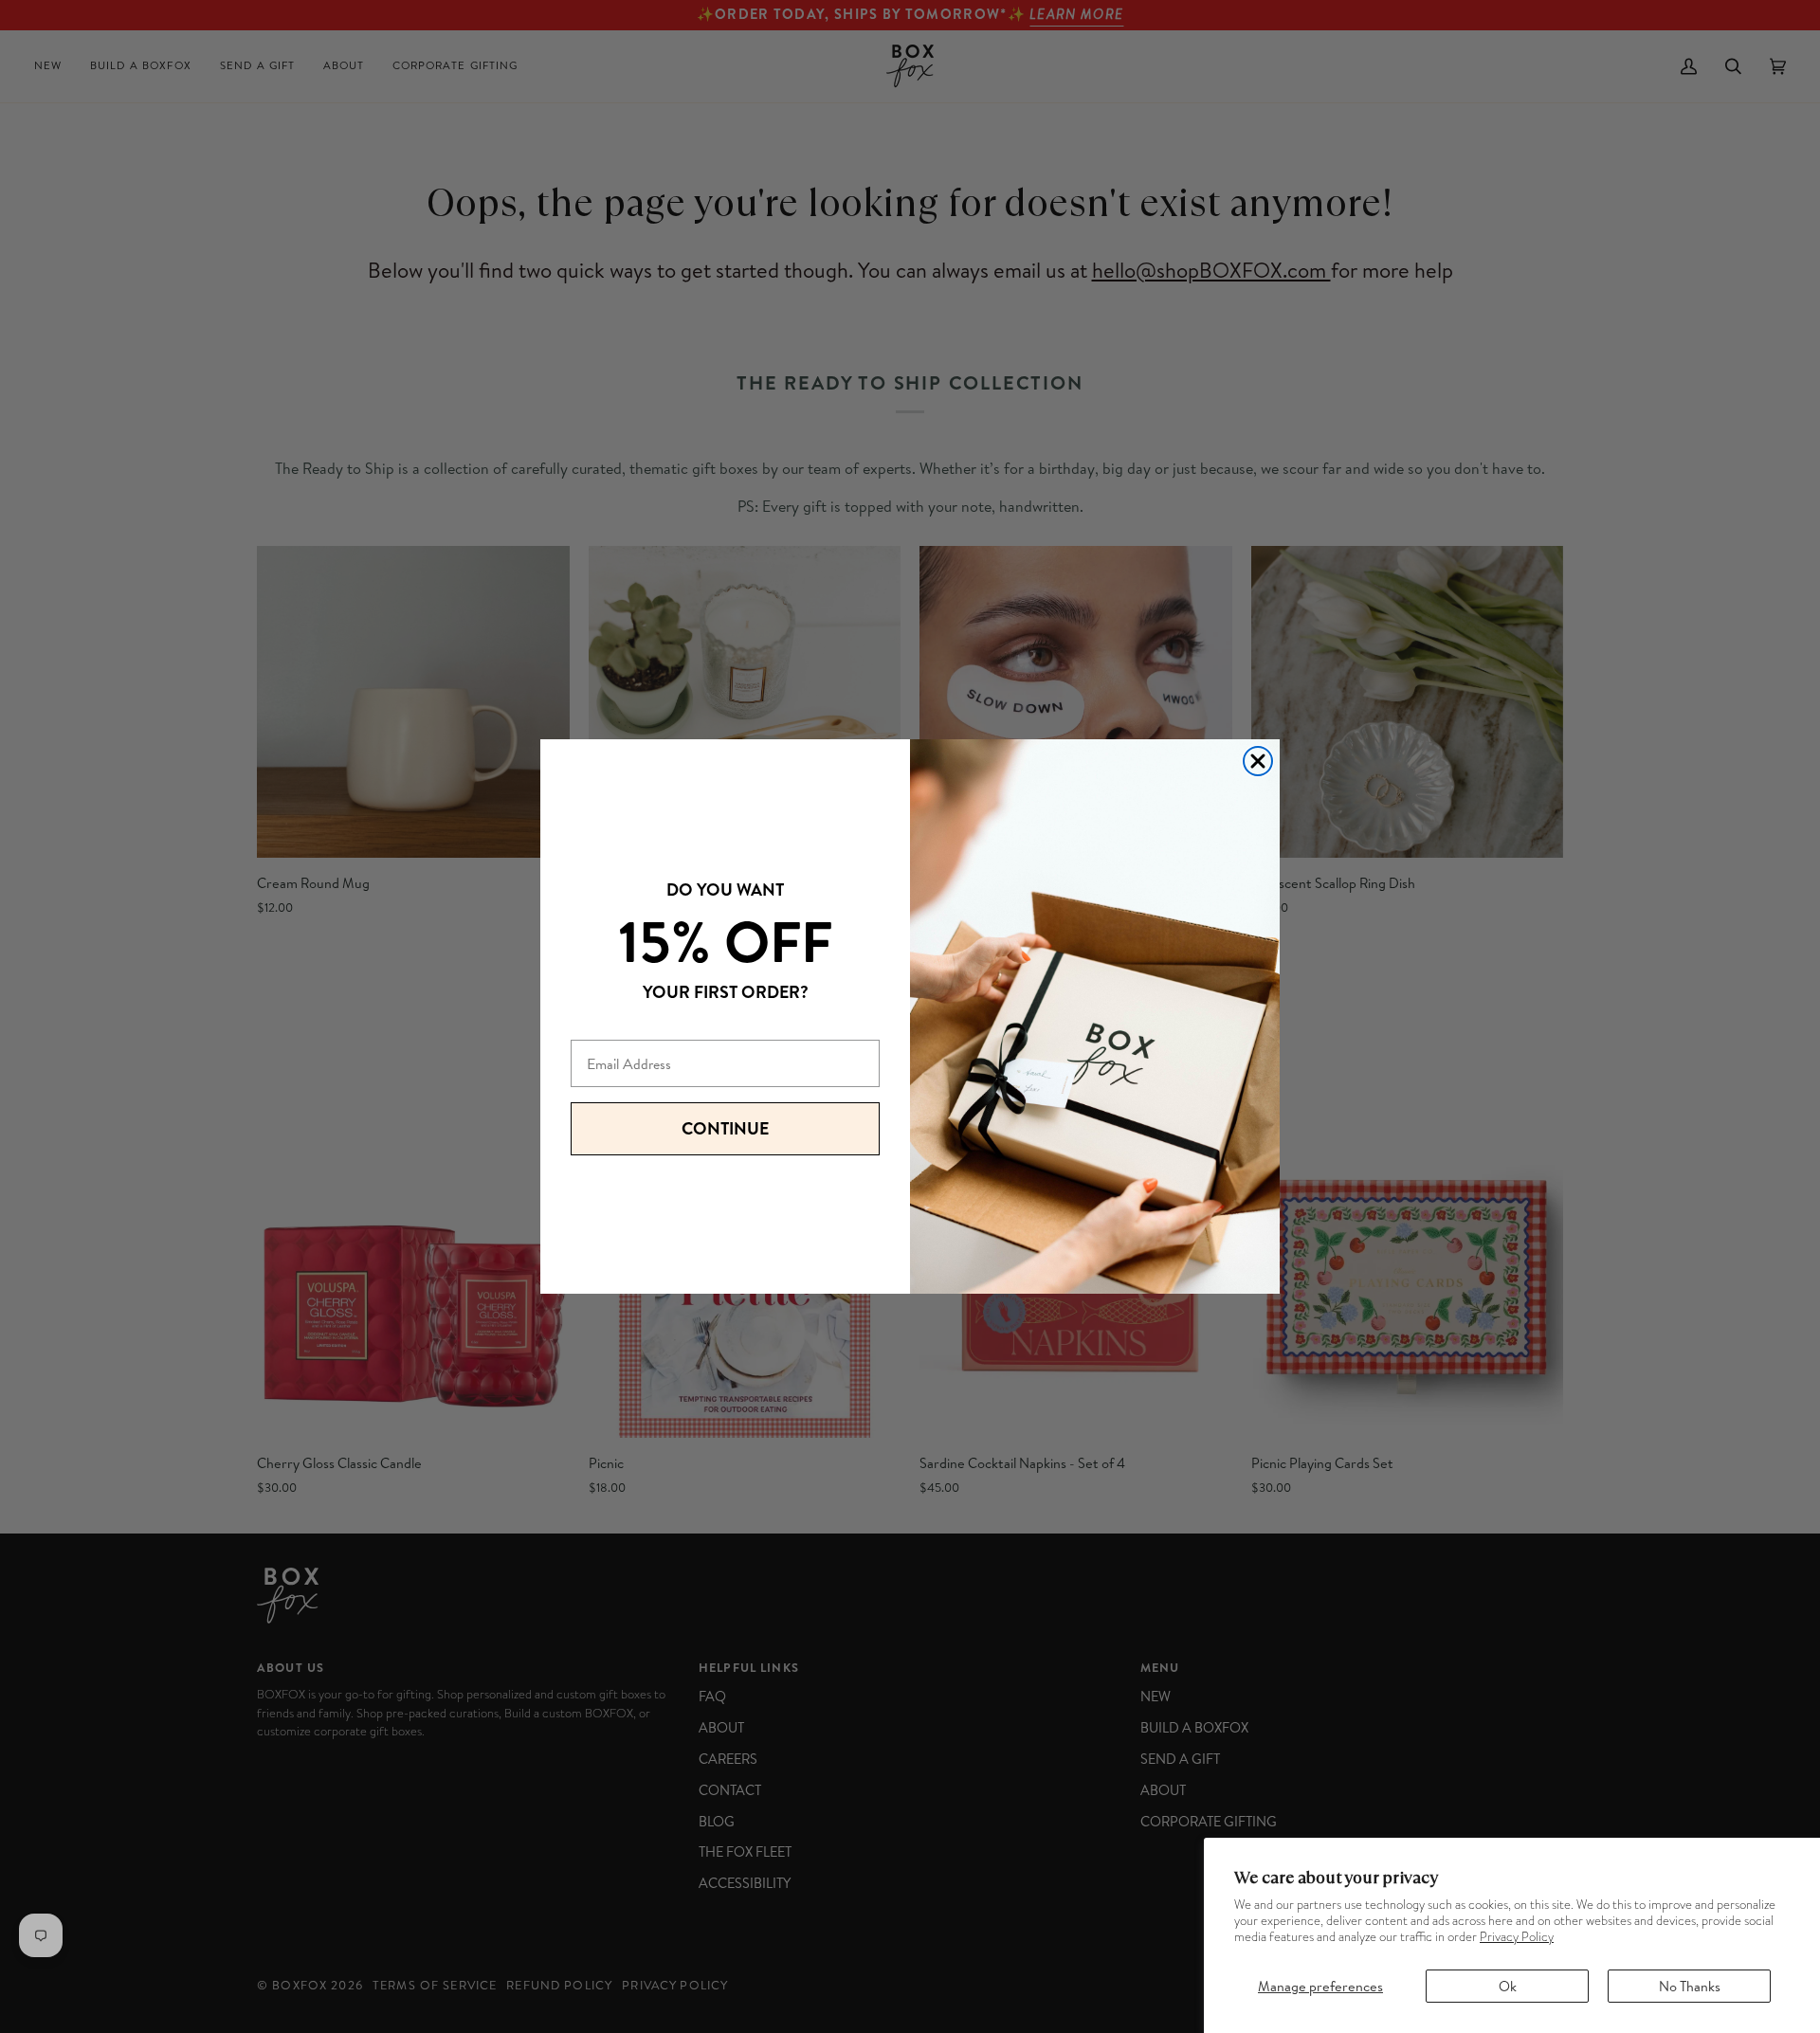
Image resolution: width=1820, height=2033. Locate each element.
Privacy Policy (1517, 1937)
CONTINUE (725, 1128)
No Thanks (1690, 1986)
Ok (1508, 1986)
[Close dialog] (1258, 761)
